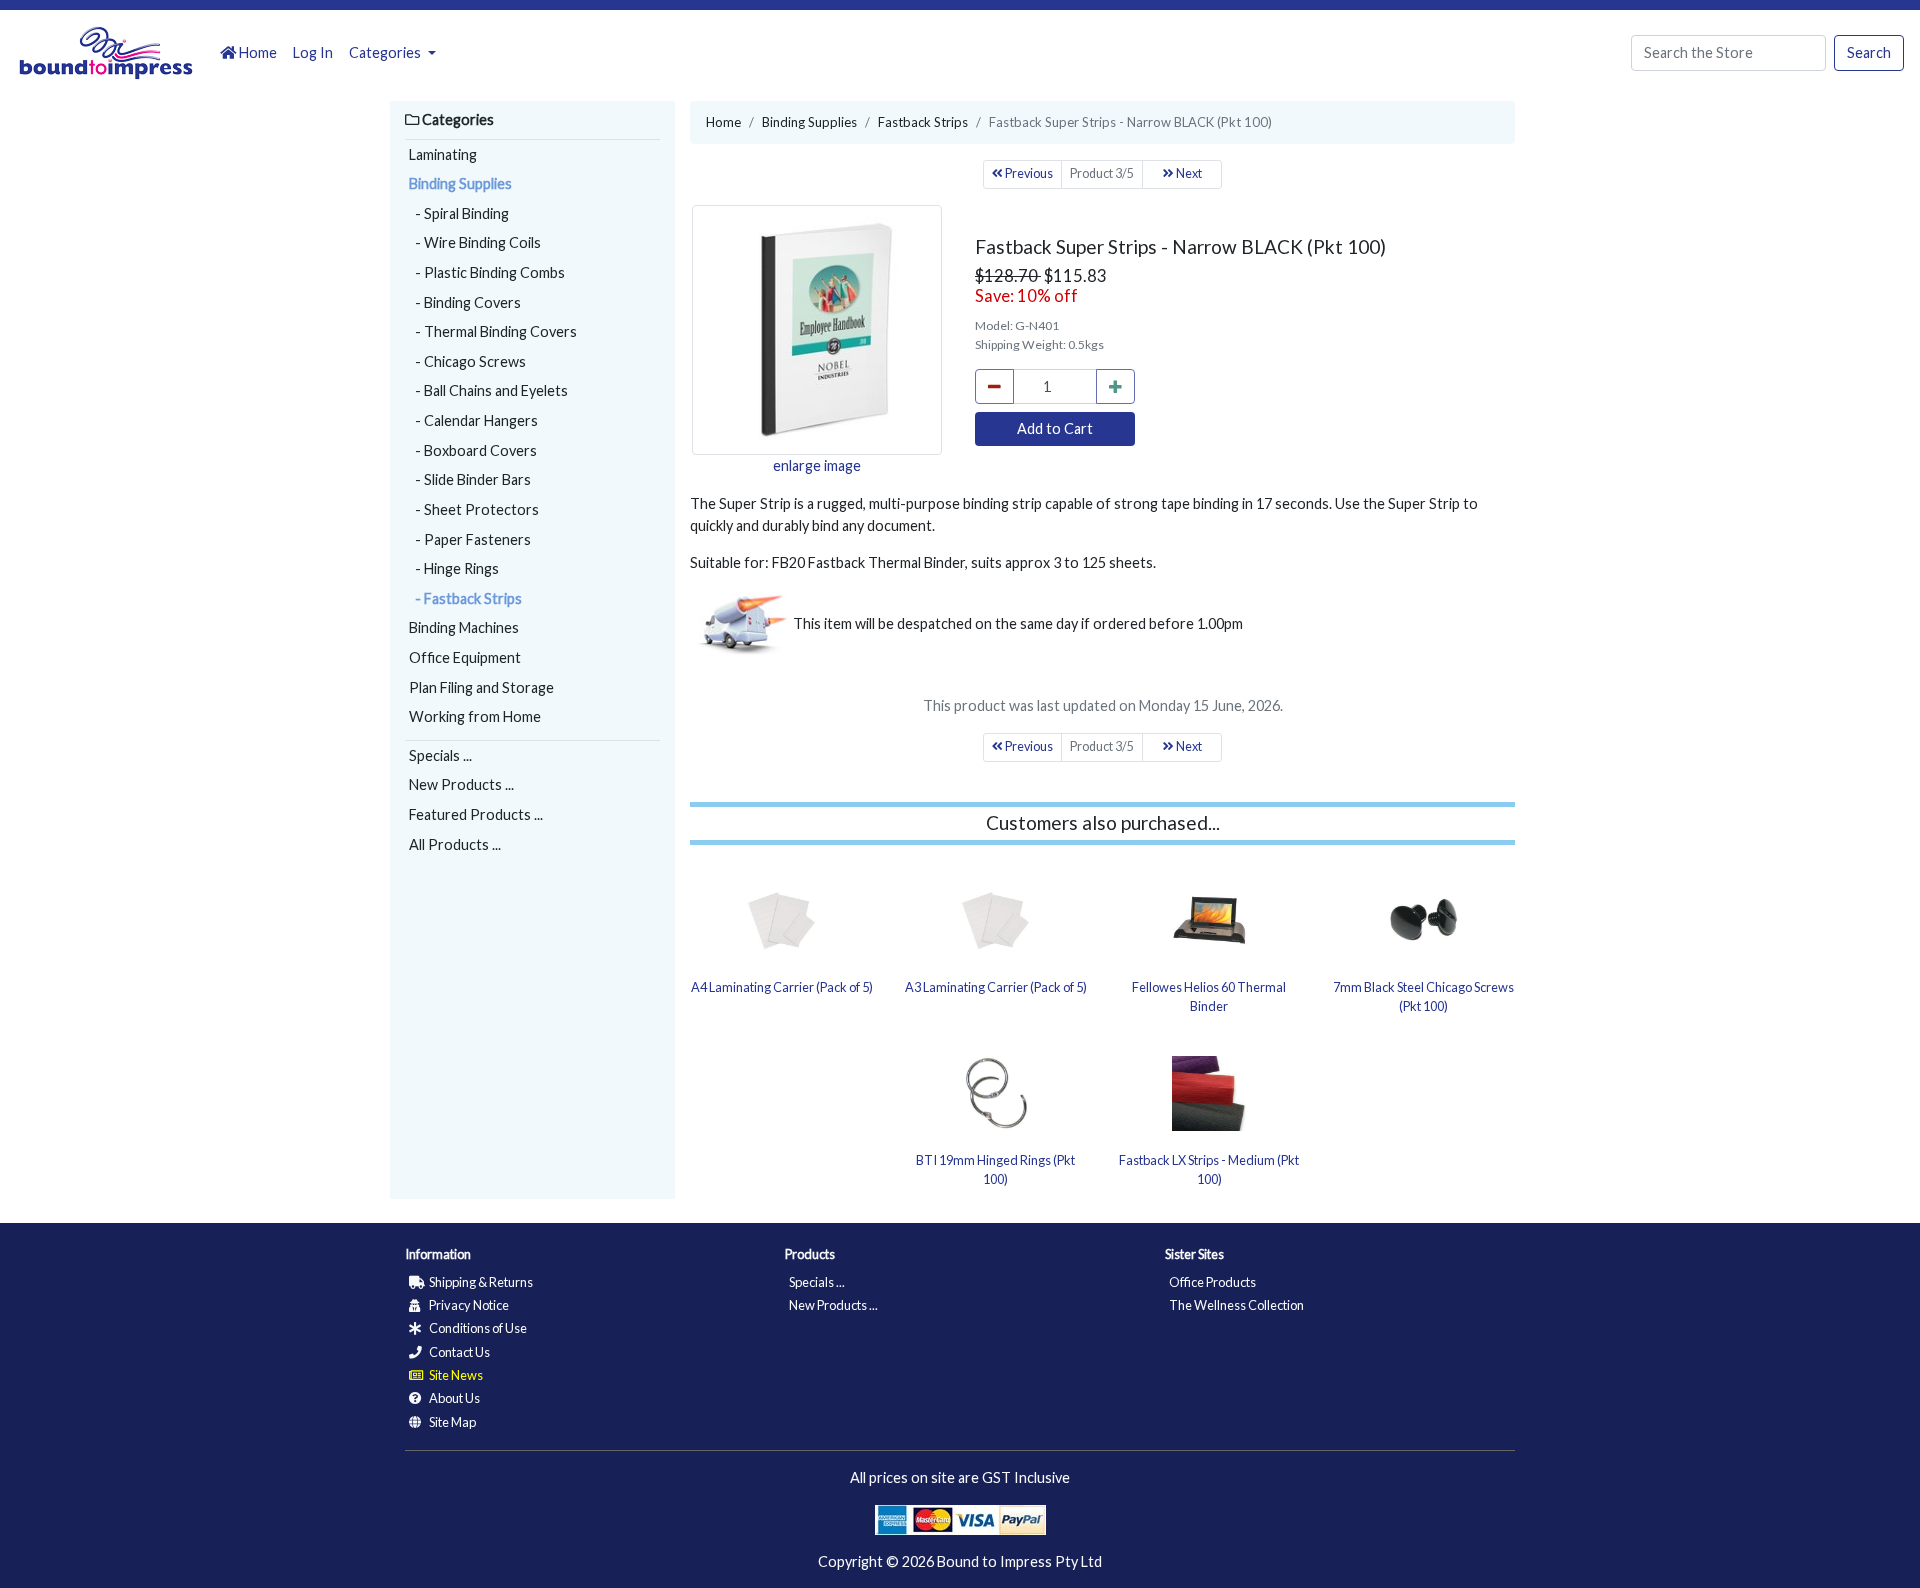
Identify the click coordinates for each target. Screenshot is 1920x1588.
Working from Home (475, 716)
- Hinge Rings (454, 568)
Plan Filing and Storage (481, 687)
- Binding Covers (465, 302)
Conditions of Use (477, 1328)
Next (1188, 173)
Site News (455, 1375)
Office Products (1212, 1282)
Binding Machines (464, 627)
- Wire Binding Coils (475, 242)
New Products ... (461, 784)
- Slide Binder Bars (470, 479)
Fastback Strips (923, 122)
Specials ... (440, 755)
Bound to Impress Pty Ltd (1019, 1561)
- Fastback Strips (465, 598)
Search (1869, 52)
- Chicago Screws (467, 361)
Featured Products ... (476, 814)
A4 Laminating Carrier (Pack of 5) (782, 987)
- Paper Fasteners (470, 539)
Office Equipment (465, 657)
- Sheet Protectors (474, 509)
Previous (1028, 173)
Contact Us (458, 1352)
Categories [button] (386, 52)
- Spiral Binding (459, 213)
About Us (453, 1398)
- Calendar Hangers (473, 420)
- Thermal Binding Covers (493, 331)
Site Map (451, 1422)
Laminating (443, 154)
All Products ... (455, 844)
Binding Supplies (460, 183)
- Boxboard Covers (473, 450)
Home (256, 52)
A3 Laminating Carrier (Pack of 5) (996, 987)
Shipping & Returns (480, 1282)
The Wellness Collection (1236, 1305)
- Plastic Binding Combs (487, 272)
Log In (313, 52)
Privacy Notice (468, 1305)
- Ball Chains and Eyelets (488, 390)
